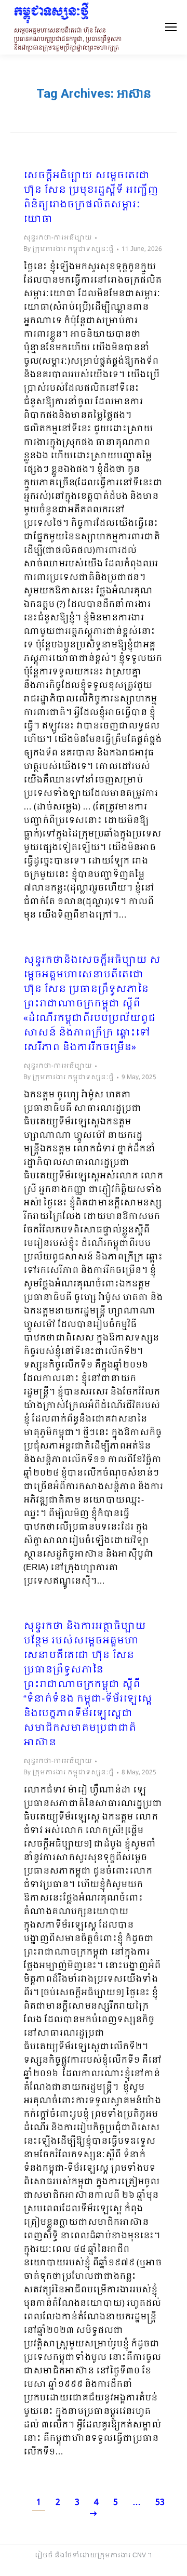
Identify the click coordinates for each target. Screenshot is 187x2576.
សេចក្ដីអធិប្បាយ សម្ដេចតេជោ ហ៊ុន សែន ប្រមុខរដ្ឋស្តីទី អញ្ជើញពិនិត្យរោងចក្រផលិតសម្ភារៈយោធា (91, 198)
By (69, 249)
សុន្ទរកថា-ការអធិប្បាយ (58, 238)
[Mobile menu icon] (171, 27)
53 (160, 2502)
